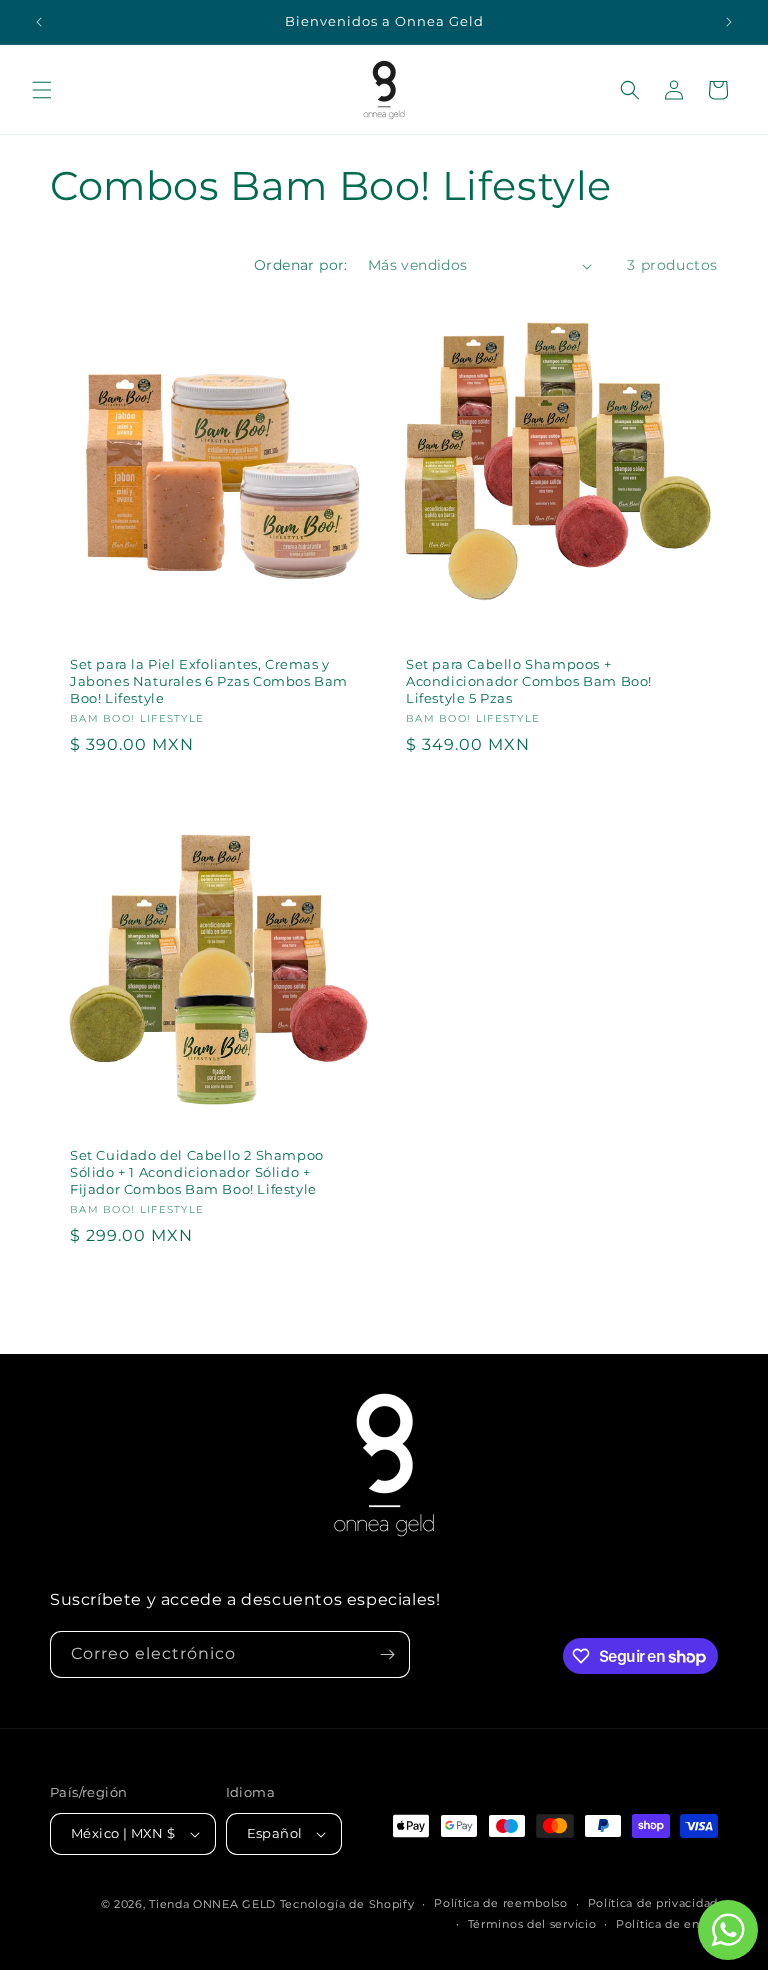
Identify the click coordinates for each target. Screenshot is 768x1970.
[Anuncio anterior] (39, 22)
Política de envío (667, 1924)
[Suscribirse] (387, 1654)
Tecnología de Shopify (347, 1904)
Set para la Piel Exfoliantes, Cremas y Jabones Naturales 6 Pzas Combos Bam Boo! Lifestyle (209, 681)
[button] (42, 90)
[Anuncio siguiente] (729, 22)
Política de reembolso (501, 1903)
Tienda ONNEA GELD (212, 1904)
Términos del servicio (532, 1924)
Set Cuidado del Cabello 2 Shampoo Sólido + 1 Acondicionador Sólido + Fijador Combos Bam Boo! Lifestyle (197, 1172)
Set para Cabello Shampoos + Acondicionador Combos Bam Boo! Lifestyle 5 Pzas (529, 681)
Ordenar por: (301, 265)
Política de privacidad (653, 1903)
